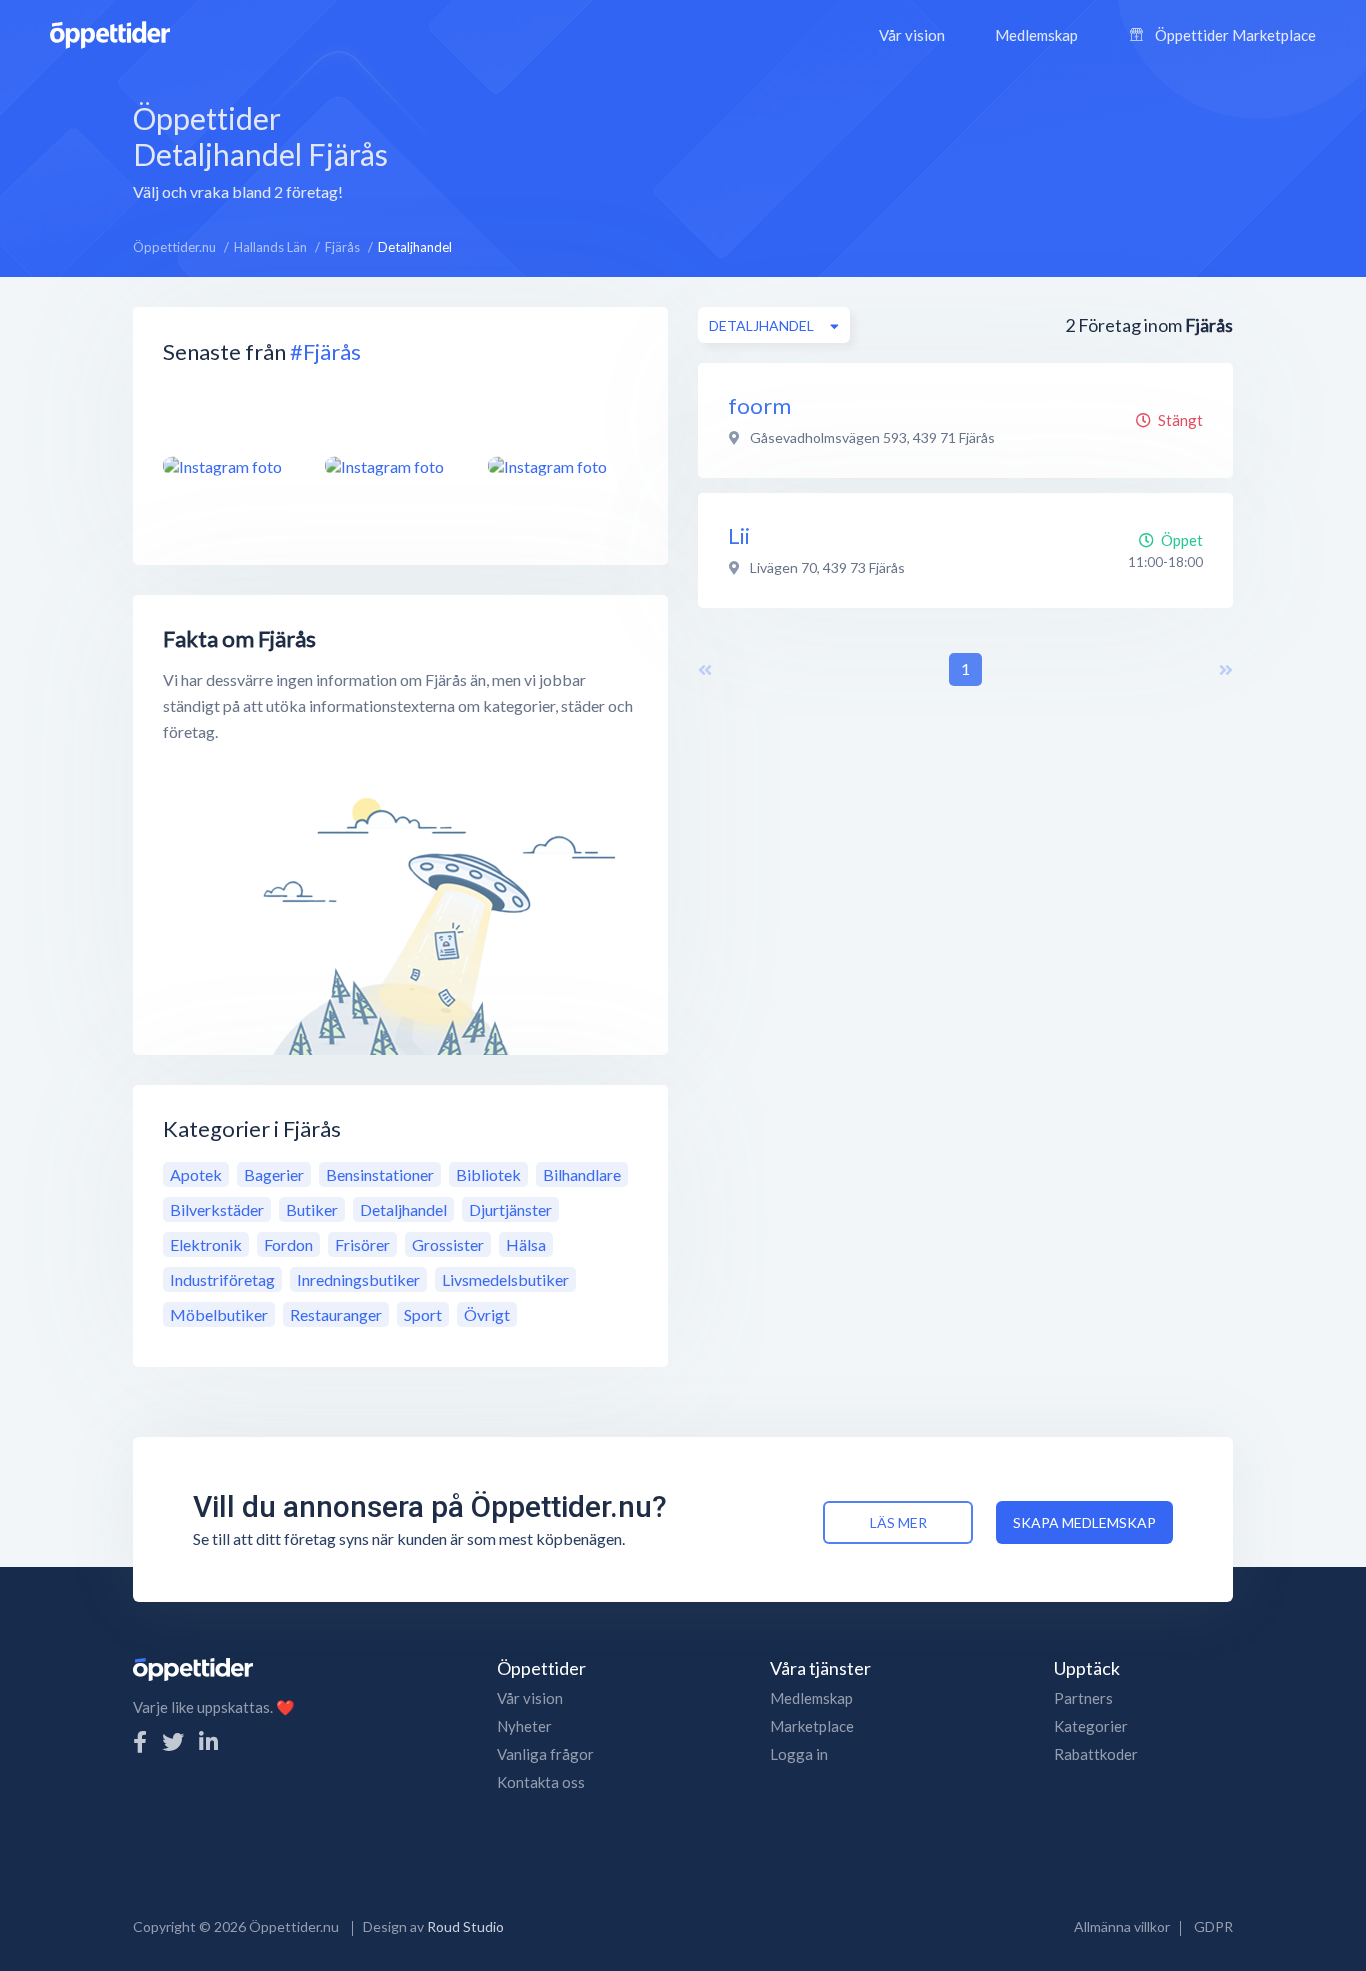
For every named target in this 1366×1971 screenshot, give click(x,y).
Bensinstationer (380, 1174)
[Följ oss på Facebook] (140, 1741)
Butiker (312, 1209)
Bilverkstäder (217, 1209)
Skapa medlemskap (1084, 1522)
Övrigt (487, 1314)
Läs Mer (898, 1522)
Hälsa (526, 1244)
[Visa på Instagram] (232, 466)
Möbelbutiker (219, 1314)
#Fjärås (325, 351)
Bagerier (274, 1174)
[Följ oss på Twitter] (173, 1741)
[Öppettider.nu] (110, 32)
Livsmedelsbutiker (505, 1279)
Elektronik (206, 1244)
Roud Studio (465, 1926)
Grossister (448, 1244)
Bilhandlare (582, 1174)
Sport (423, 1314)
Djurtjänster (510, 1209)
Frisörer (362, 1244)
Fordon (288, 1244)
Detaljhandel (403, 1209)
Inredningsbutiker (358, 1279)
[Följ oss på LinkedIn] (208, 1741)
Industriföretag (222, 1279)
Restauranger (336, 1314)
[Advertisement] (840, 149)
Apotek (196, 1174)
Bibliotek (488, 1174)
